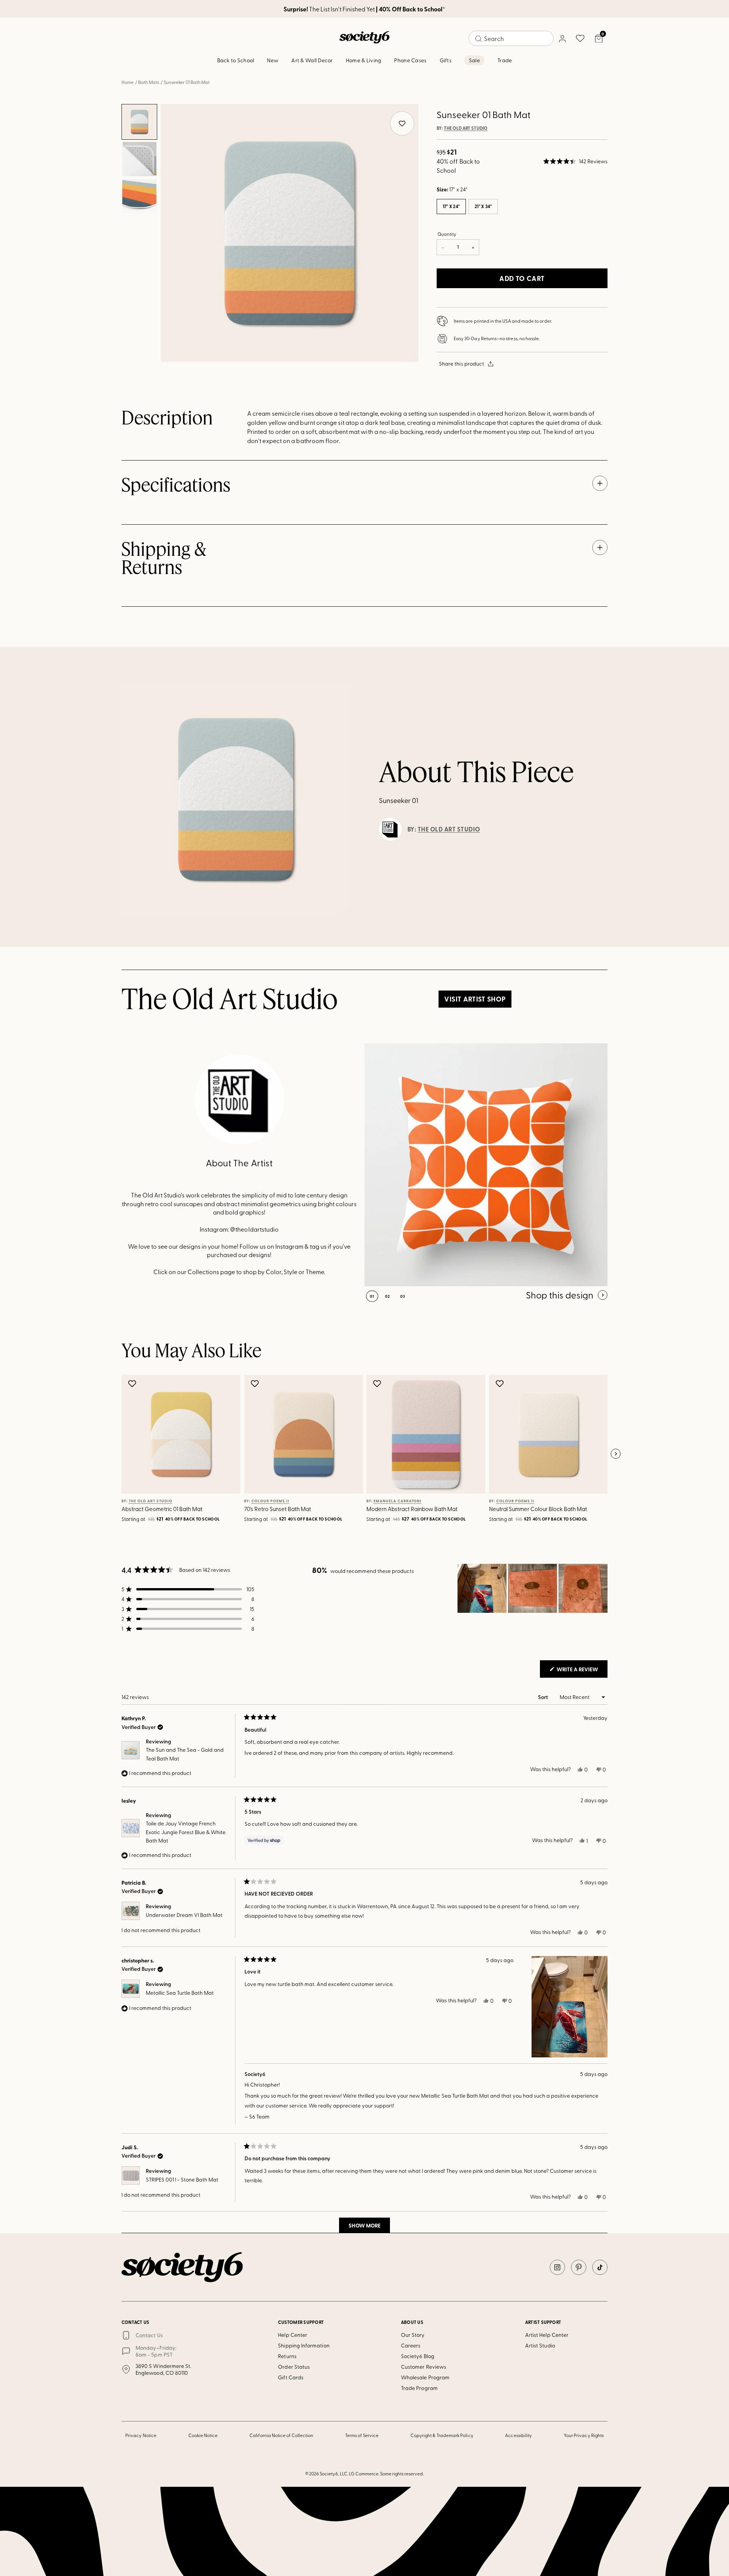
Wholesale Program (425, 2377)
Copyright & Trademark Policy (442, 2435)
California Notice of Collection (281, 2435)
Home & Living (364, 60)
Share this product (462, 364)
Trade (505, 60)
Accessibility (518, 2435)
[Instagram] (557, 2267)
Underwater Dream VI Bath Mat (184, 1915)
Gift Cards (291, 2377)
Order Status (294, 2367)
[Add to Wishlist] (133, 1383)
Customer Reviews (424, 2367)
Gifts (446, 60)
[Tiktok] (600, 2267)
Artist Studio (540, 2345)
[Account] (562, 38)
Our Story (413, 2335)
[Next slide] (615, 1454)
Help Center (293, 2335)
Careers (411, 2345)
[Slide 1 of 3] (139, 122)
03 (403, 1296)
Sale (474, 60)
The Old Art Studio (466, 128)
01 (372, 1296)
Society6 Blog (418, 2356)
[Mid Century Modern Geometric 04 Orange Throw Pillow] (486, 1165)
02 (387, 1296)
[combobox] (511, 38)
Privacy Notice (141, 2435)
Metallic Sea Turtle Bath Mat (180, 1993)
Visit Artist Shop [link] (475, 999)
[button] (575, 161)
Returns (287, 2356)
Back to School (236, 60)
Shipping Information (304, 2345)
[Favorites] (580, 38)
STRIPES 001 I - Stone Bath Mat (182, 2179)
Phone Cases (410, 60)
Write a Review (581, 1671)
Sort (544, 1697)
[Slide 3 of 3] (139, 196)
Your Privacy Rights (584, 2435)
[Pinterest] (579, 2267)
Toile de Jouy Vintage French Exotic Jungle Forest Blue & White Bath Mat (186, 1832)
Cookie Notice (203, 2435)
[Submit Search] (478, 39)
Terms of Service (362, 2435)
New (273, 60)
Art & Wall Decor (312, 60)
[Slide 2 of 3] (139, 159)
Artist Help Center (547, 2335)
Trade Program (419, 2388)
